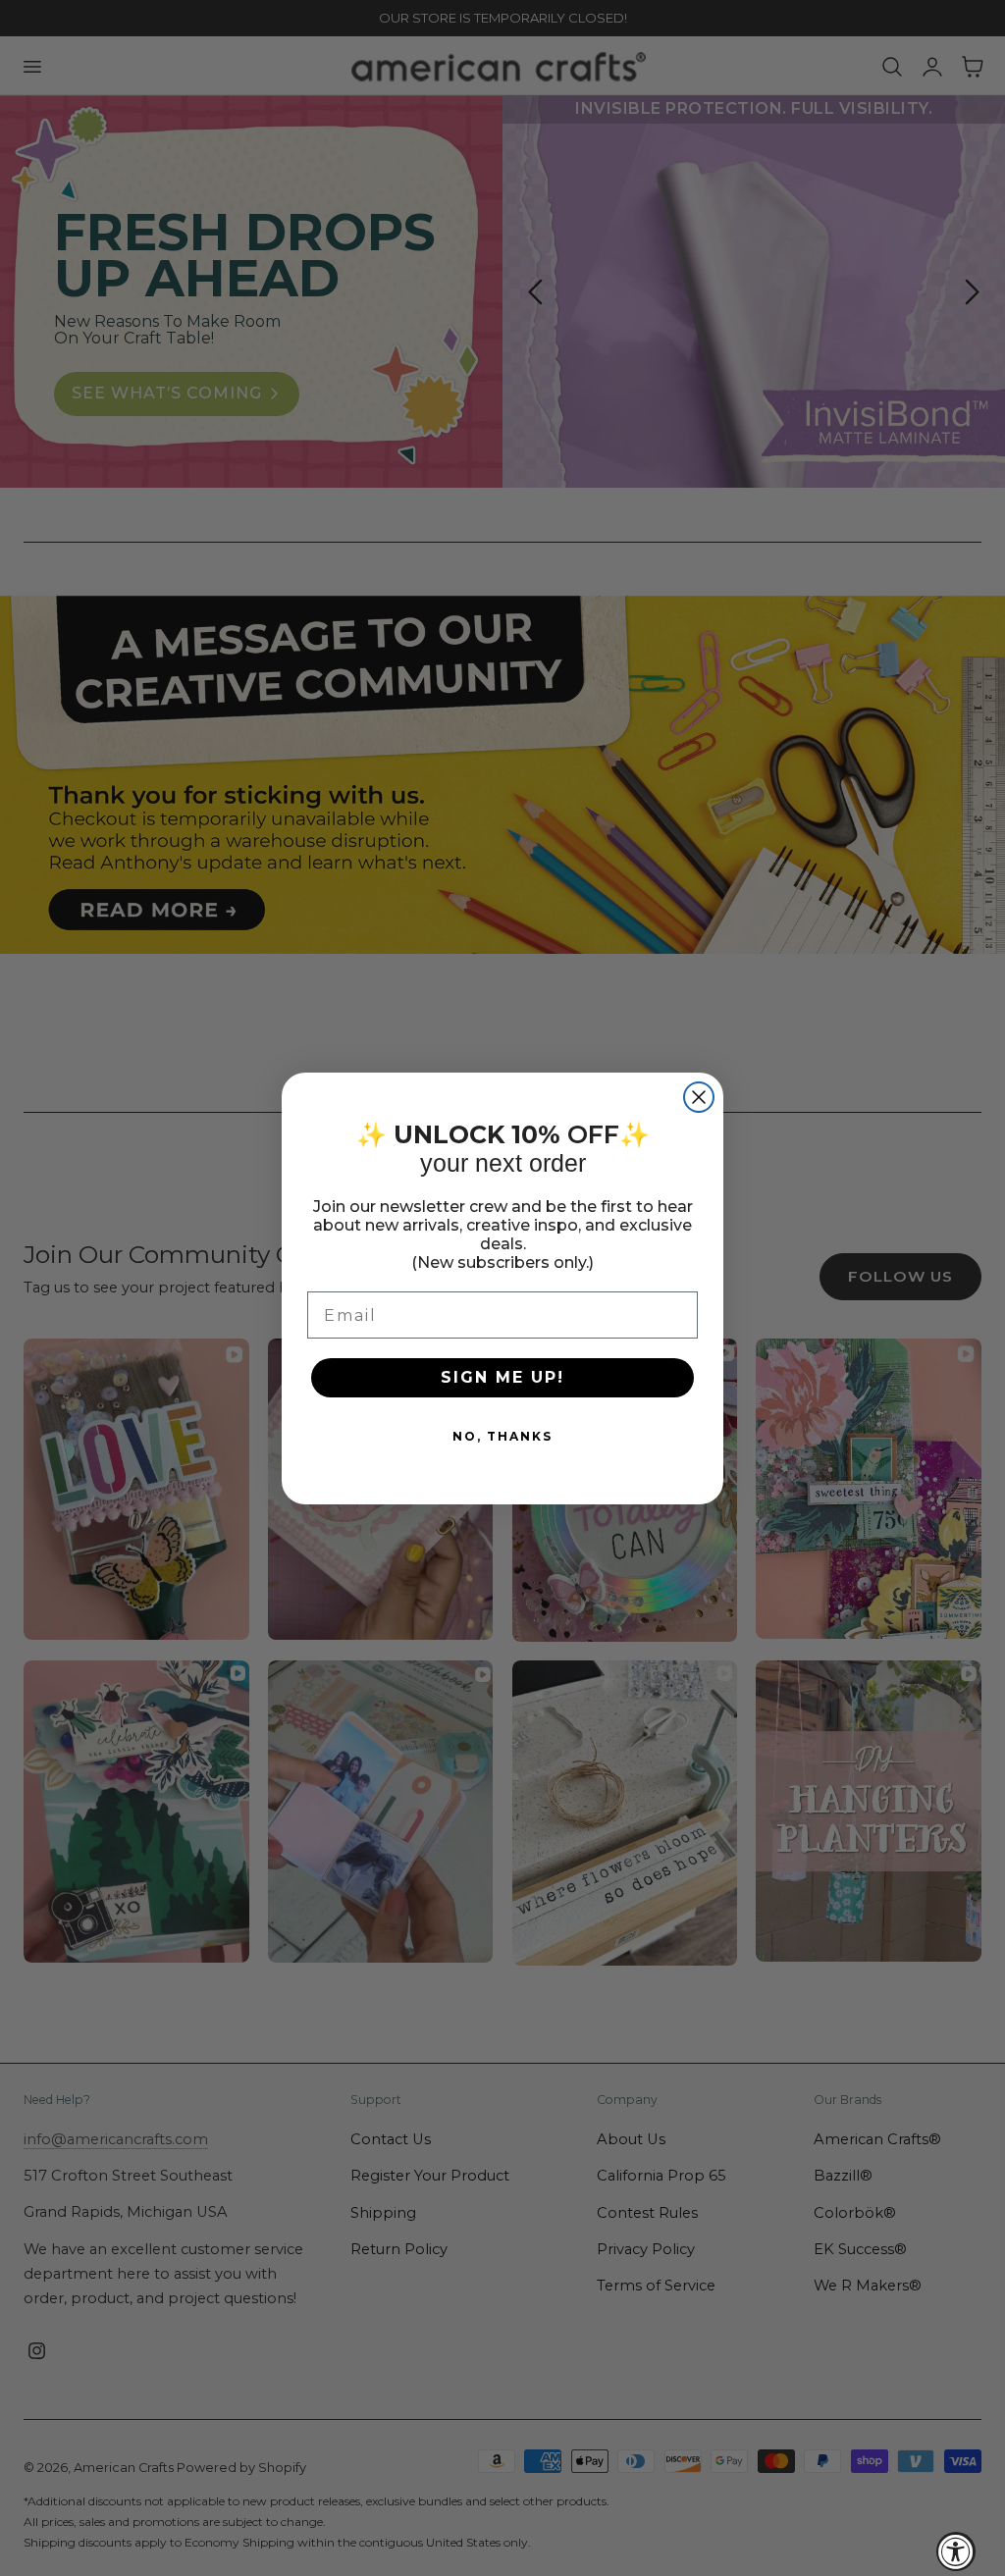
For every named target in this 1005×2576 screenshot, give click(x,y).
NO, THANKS (502, 1436)
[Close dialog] (699, 1097)
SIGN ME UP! (502, 1377)
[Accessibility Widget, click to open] (956, 2551)
